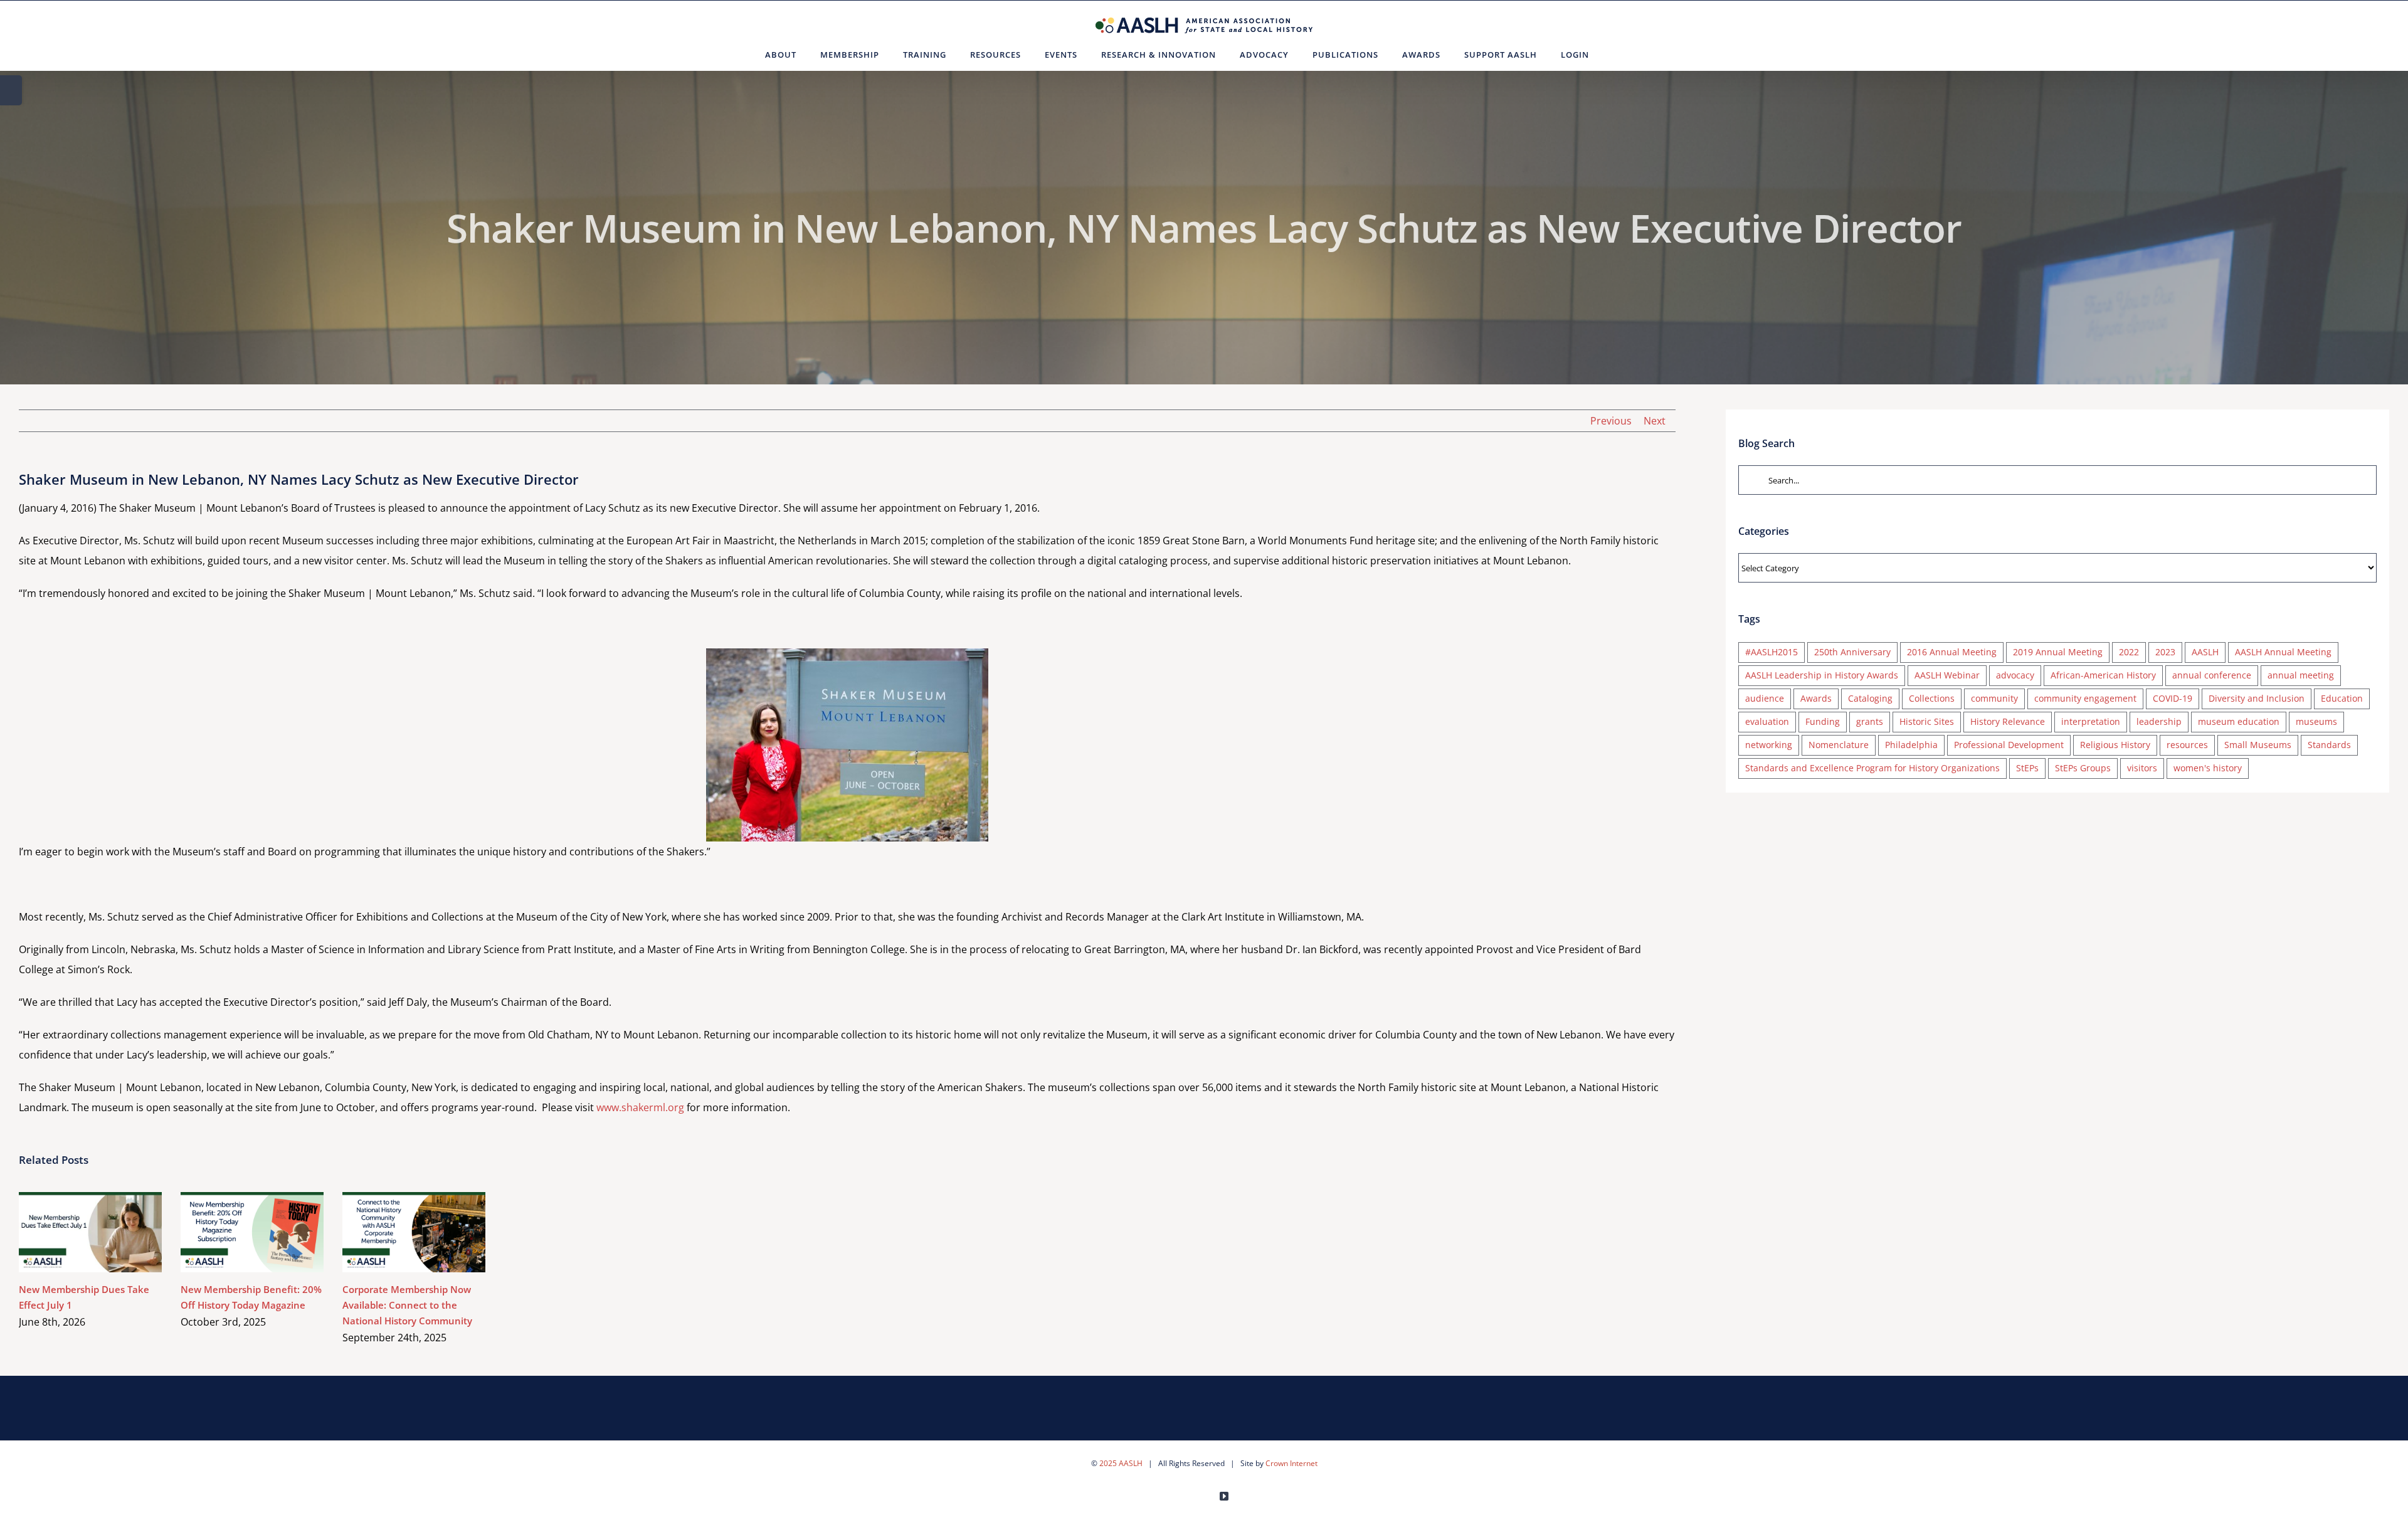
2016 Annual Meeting (1952, 652)
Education (2342, 698)
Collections (1932, 698)
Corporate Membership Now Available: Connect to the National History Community (396, 1232)
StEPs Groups (2083, 768)
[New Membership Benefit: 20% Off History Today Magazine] (252, 1232)
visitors (2142, 768)
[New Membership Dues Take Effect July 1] (90, 1232)
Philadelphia (1911, 745)
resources (2187, 745)
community (1994, 698)
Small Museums (2258, 745)
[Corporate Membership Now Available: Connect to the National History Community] (414, 1232)
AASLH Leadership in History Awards (1822, 675)
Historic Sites (1927, 721)
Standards (2329, 745)
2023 (2165, 652)
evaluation (1767, 721)
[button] (1616, 55)
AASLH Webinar (1947, 675)
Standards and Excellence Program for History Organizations (1872, 768)
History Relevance (2008, 721)
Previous (1611, 421)
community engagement (2085, 698)
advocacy (2015, 675)
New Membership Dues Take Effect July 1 (72, 1232)
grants (1870, 721)
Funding (1823, 721)
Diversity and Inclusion (2257, 698)
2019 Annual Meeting (2058, 652)
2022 (2129, 652)
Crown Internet (1291, 1463)
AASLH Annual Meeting (2283, 652)
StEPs (2027, 768)
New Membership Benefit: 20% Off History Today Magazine (234, 1232)
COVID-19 (2173, 698)
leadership (2159, 721)
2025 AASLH (1121, 1463)
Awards (1816, 698)
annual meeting (2301, 675)
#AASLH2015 (1772, 652)
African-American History (2103, 675)
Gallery (109, 1232)
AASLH (2205, 652)
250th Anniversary (1852, 652)
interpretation (2091, 721)
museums (2316, 721)
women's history (2208, 768)
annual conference (2212, 675)
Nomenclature (1839, 745)
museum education (2239, 721)
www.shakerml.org (640, 1107)
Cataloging (1870, 698)
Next (1655, 421)
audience (1765, 698)
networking (1769, 745)
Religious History (2115, 745)
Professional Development (2009, 745)
